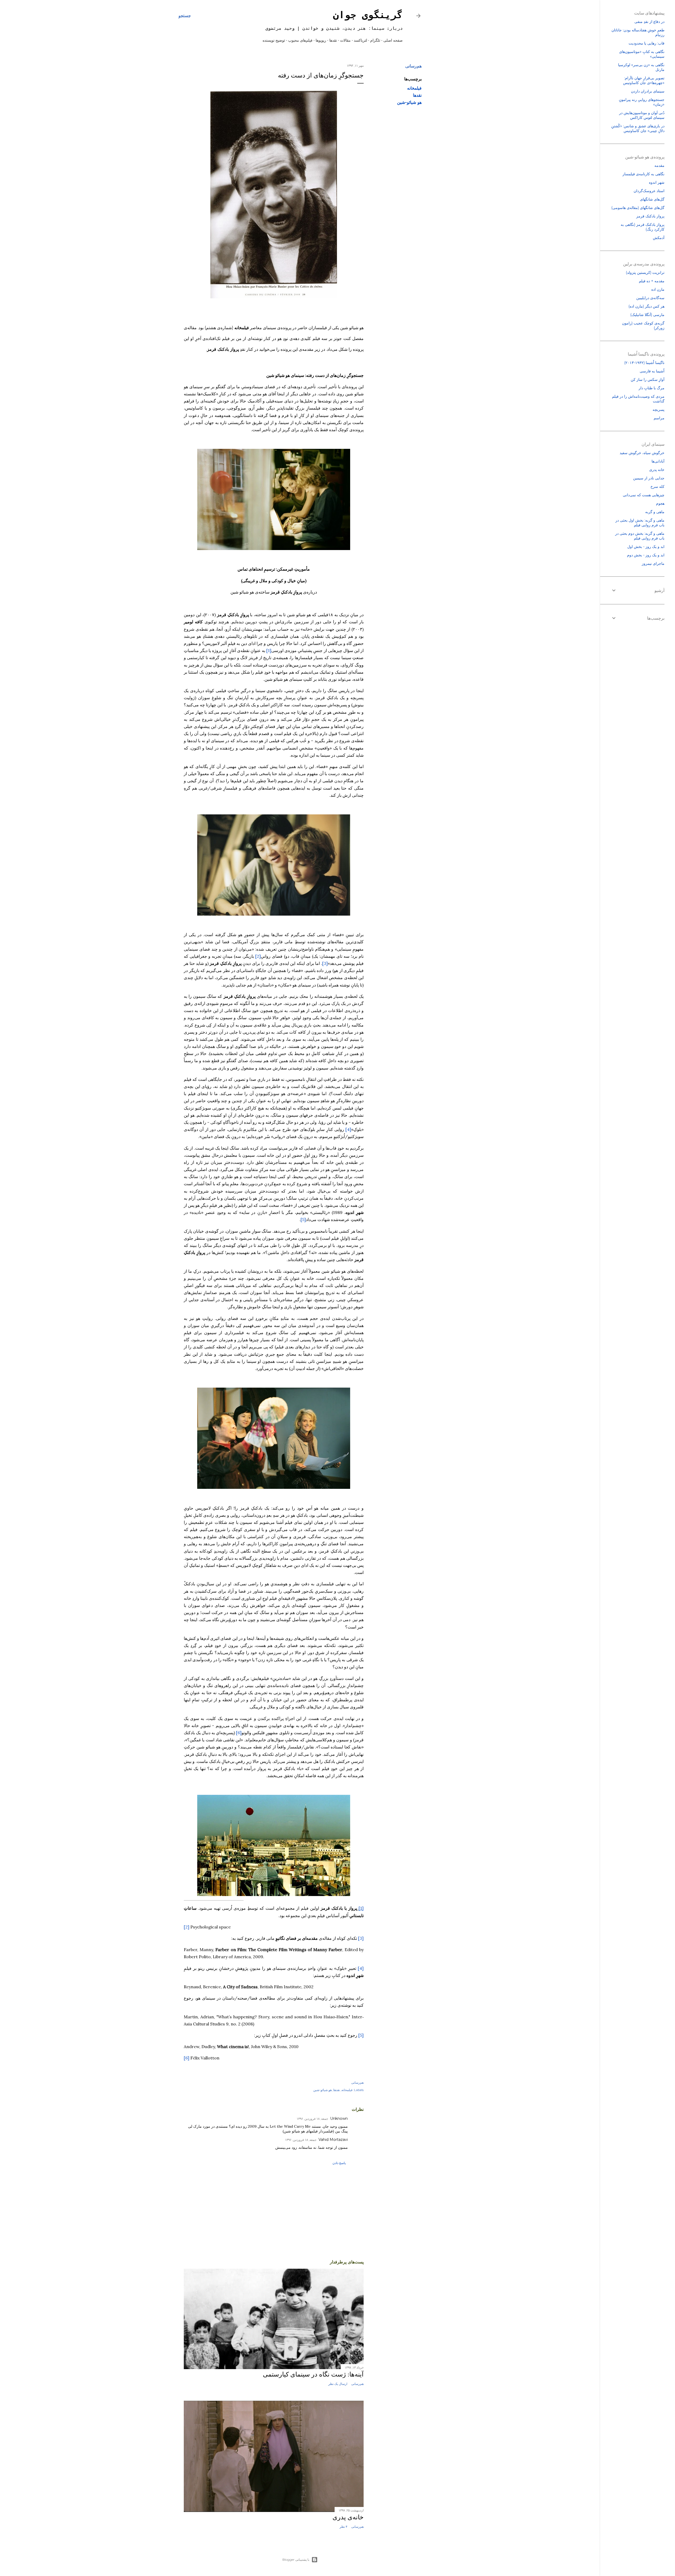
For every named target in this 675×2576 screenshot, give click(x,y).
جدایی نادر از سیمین (649, 478)
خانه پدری (657, 470)
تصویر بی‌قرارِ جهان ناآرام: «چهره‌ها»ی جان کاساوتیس (644, 80)
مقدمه (659, 166)
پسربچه (659, 410)
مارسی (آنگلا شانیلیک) (647, 315)
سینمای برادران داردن (648, 91)
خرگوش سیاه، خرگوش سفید (642, 453)
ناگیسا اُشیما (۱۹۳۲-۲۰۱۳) (644, 363)
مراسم (659, 418)
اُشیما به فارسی (652, 371)
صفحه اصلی (393, 40)
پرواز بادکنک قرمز (650, 216)
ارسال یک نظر (338, 2384)
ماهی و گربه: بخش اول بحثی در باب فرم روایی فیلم (640, 523)
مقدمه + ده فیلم (652, 281)
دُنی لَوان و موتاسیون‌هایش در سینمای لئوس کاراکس (642, 115)
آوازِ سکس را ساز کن (648, 380)
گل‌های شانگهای (652, 199)
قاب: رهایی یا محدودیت (647, 43)
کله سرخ (657, 487)
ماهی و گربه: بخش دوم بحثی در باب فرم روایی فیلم (640, 536)
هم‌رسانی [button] (413, 66)
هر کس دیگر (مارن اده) (646, 306)
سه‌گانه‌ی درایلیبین (650, 298)
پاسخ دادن (339, 2163)
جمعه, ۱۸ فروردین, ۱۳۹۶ (312, 2119)
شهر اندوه (657, 182)
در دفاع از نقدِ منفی (649, 22)
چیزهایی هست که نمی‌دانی (644, 495)
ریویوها (321, 40)
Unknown (339, 2118)
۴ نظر (343, 2527)
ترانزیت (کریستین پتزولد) (645, 273)
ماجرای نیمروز (653, 563)
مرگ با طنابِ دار (652, 388)
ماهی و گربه (655, 512)
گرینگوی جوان (368, 16)
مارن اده (658, 289)
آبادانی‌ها (658, 461)
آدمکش (659, 238)
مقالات (345, 40)
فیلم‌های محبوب (300, 40)
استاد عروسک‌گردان (649, 191)
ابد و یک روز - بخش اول (646, 547)
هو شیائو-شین (409, 102)
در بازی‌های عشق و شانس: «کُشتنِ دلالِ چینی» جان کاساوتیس (638, 128)
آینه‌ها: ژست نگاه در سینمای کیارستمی (313, 2374)
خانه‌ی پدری (348, 2517)
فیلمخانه (414, 88)
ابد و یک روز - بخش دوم (646, 555)
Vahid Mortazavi (333, 2140)
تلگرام (375, 40)
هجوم (660, 503)
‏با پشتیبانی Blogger (296, 2560)
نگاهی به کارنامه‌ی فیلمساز (643, 174)
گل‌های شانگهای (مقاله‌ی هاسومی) (638, 208)
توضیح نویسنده (274, 40)
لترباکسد (360, 40)
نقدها (333, 40)
